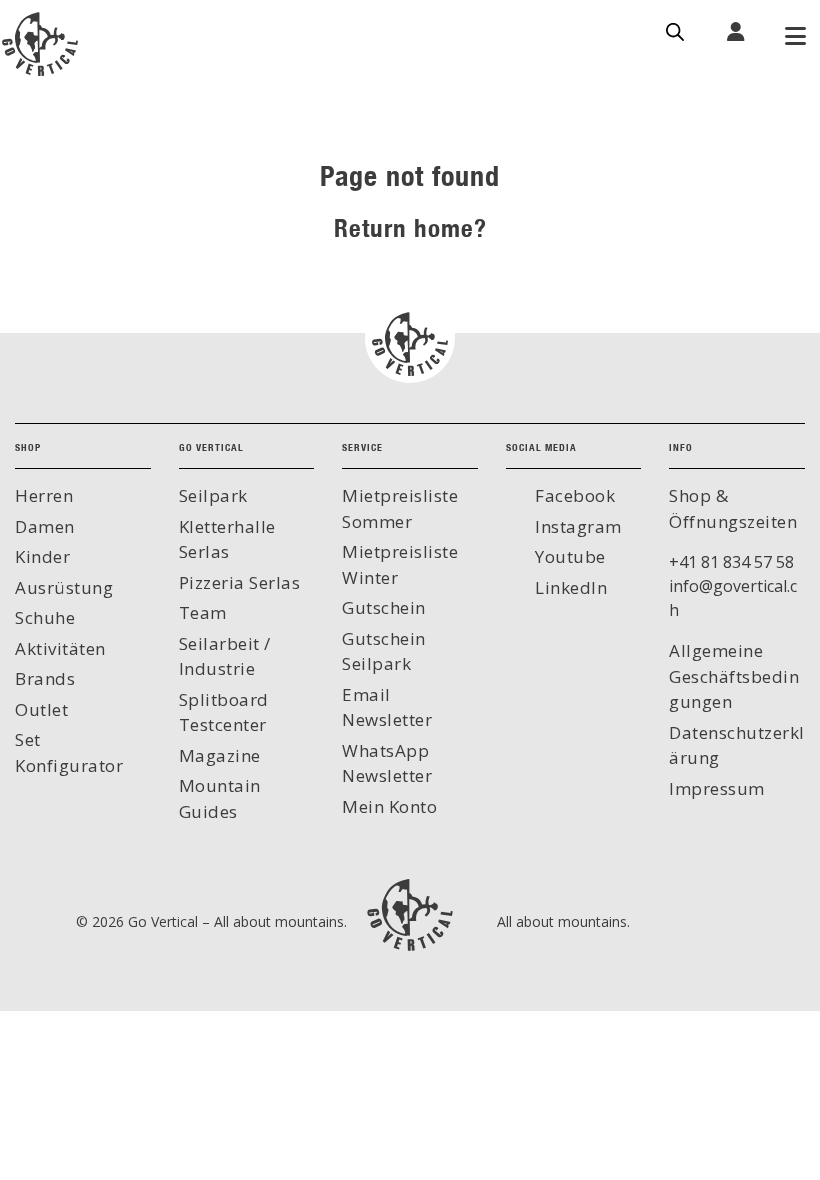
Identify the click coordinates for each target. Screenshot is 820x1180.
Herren (44, 495)
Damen (45, 526)
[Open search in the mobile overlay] (675, 30)
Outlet (41, 709)
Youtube (568, 556)
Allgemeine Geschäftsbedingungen (734, 676)
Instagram (576, 526)
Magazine (220, 755)
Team (203, 612)
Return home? (410, 227)
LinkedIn (569, 587)
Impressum (717, 788)
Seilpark (213, 495)
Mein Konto (389, 806)
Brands (45, 678)
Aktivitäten (60, 648)
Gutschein (384, 607)
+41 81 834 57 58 (731, 562)
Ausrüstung (64, 587)
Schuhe (45, 617)
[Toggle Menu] (795, 38)
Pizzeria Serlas (240, 582)
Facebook (573, 495)
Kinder (42, 556)
